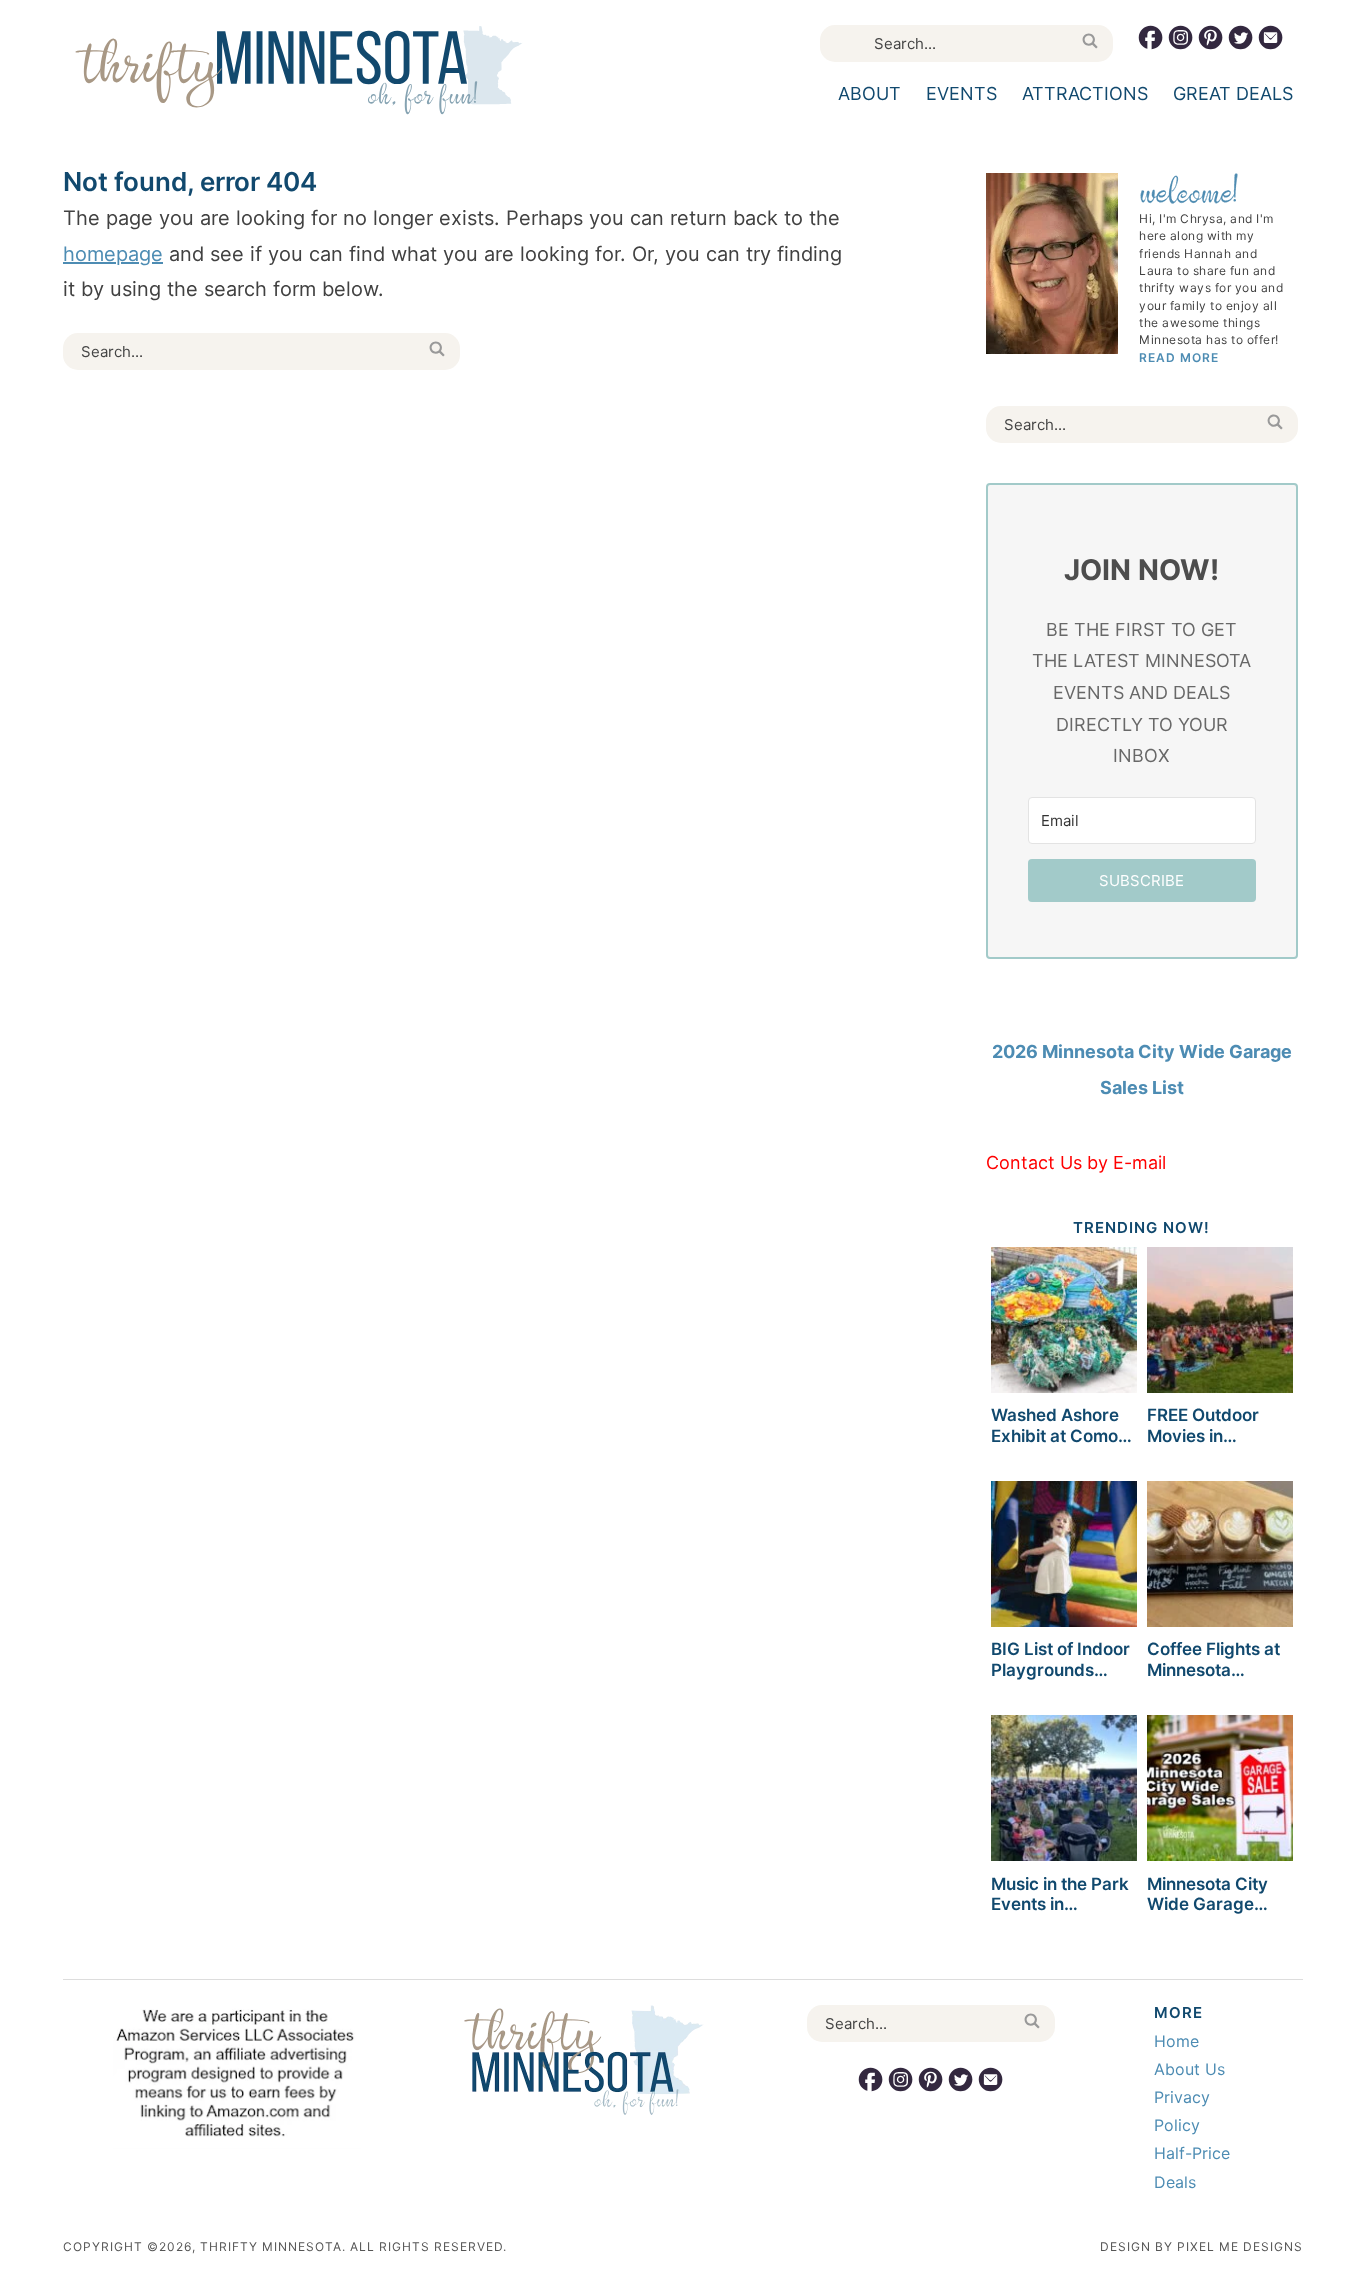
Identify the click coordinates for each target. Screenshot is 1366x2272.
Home (1176, 2041)
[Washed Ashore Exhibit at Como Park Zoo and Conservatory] (1064, 1323)
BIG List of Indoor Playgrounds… (1060, 1659)
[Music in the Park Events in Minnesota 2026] (1064, 1791)
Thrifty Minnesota (298, 70)
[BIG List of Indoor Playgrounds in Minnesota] (1064, 1557)
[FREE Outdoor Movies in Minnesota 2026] (1220, 1323)
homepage (113, 254)
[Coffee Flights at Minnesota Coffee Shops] (1220, 1557)
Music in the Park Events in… (1060, 1894)
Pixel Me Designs (1240, 2246)
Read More (1179, 357)
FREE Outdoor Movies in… (1203, 1425)
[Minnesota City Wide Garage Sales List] (1220, 1791)
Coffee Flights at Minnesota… (1213, 1659)
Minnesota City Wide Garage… (1207, 1894)
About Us (1189, 2069)
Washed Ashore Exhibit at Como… (1061, 1425)
